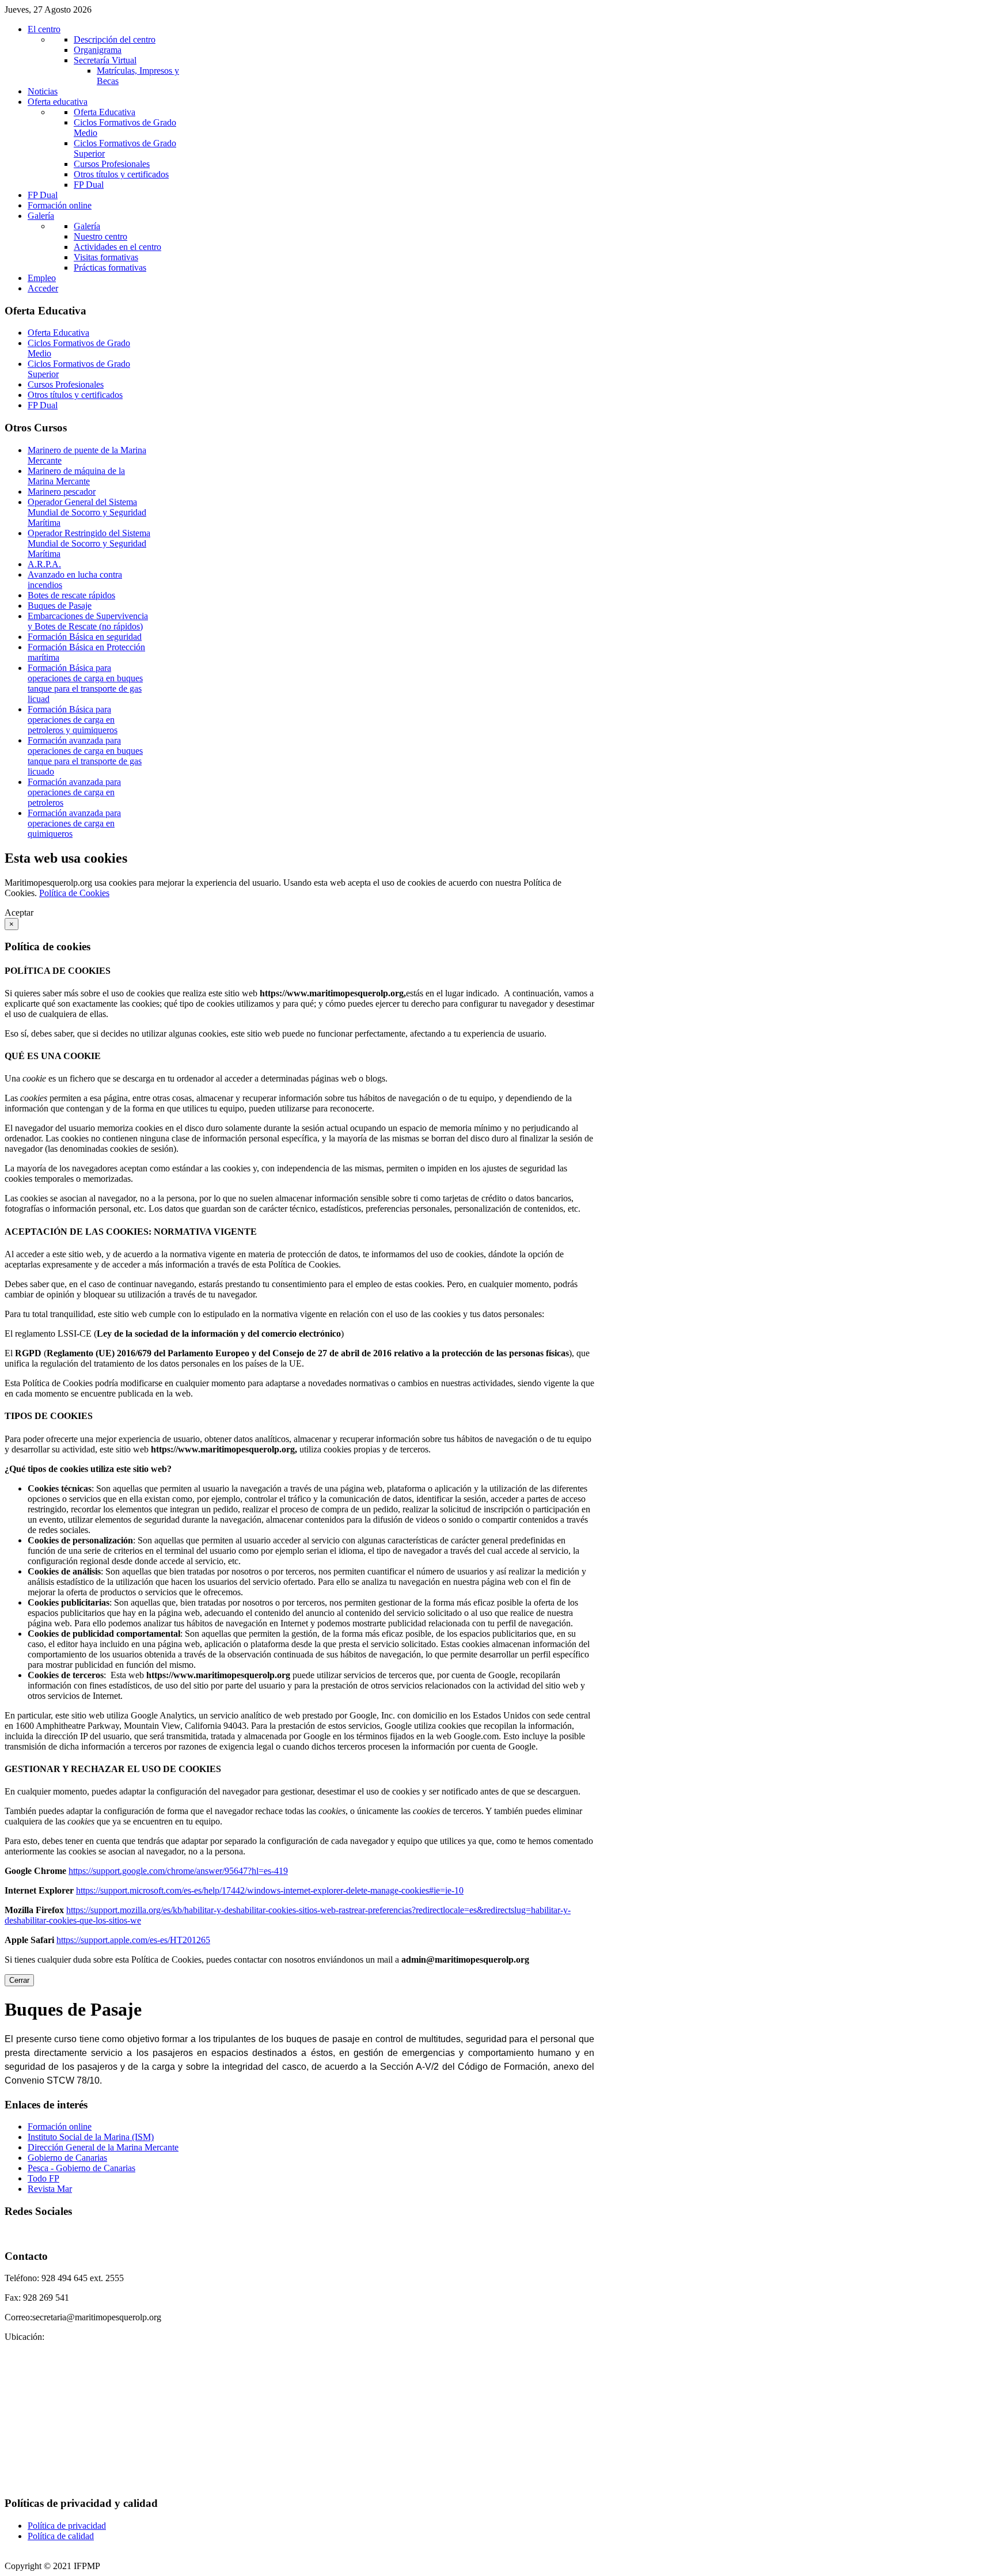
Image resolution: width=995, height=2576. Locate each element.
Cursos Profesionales (112, 164)
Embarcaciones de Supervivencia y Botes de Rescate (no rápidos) (88, 621)
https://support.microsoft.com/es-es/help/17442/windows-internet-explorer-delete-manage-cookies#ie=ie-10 (270, 1890)
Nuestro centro (100, 236)
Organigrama (98, 50)
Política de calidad (61, 2536)
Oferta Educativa (105, 112)
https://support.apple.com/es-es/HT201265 (133, 1940)
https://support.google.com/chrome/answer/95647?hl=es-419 (178, 1871)
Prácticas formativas (110, 268)
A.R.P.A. (44, 564)
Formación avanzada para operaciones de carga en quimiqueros (74, 823)
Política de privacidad (67, 2526)
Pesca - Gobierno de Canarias (81, 2168)
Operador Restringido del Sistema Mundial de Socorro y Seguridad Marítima (89, 543)
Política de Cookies (74, 893)
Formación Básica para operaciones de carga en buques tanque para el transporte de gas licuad (85, 683)
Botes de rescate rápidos (71, 595)
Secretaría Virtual (105, 60)
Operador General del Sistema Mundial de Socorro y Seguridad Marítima (87, 512)
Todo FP (43, 2178)
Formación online (60, 2127)
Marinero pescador (62, 492)
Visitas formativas (106, 257)
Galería (87, 226)
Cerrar (19, 1980)
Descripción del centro (115, 39)
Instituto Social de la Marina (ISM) (91, 2137)
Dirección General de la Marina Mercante (103, 2147)
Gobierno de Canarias (67, 2158)
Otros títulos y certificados (121, 174)
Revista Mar (50, 2189)
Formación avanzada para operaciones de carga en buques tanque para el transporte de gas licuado (85, 756)
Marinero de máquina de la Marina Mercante (76, 476)
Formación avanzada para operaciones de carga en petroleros (74, 792)
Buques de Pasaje (60, 606)
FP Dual (89, 185)
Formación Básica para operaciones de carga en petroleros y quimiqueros (73, 720)
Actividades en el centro (117, 247)
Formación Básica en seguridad (85, 637)
